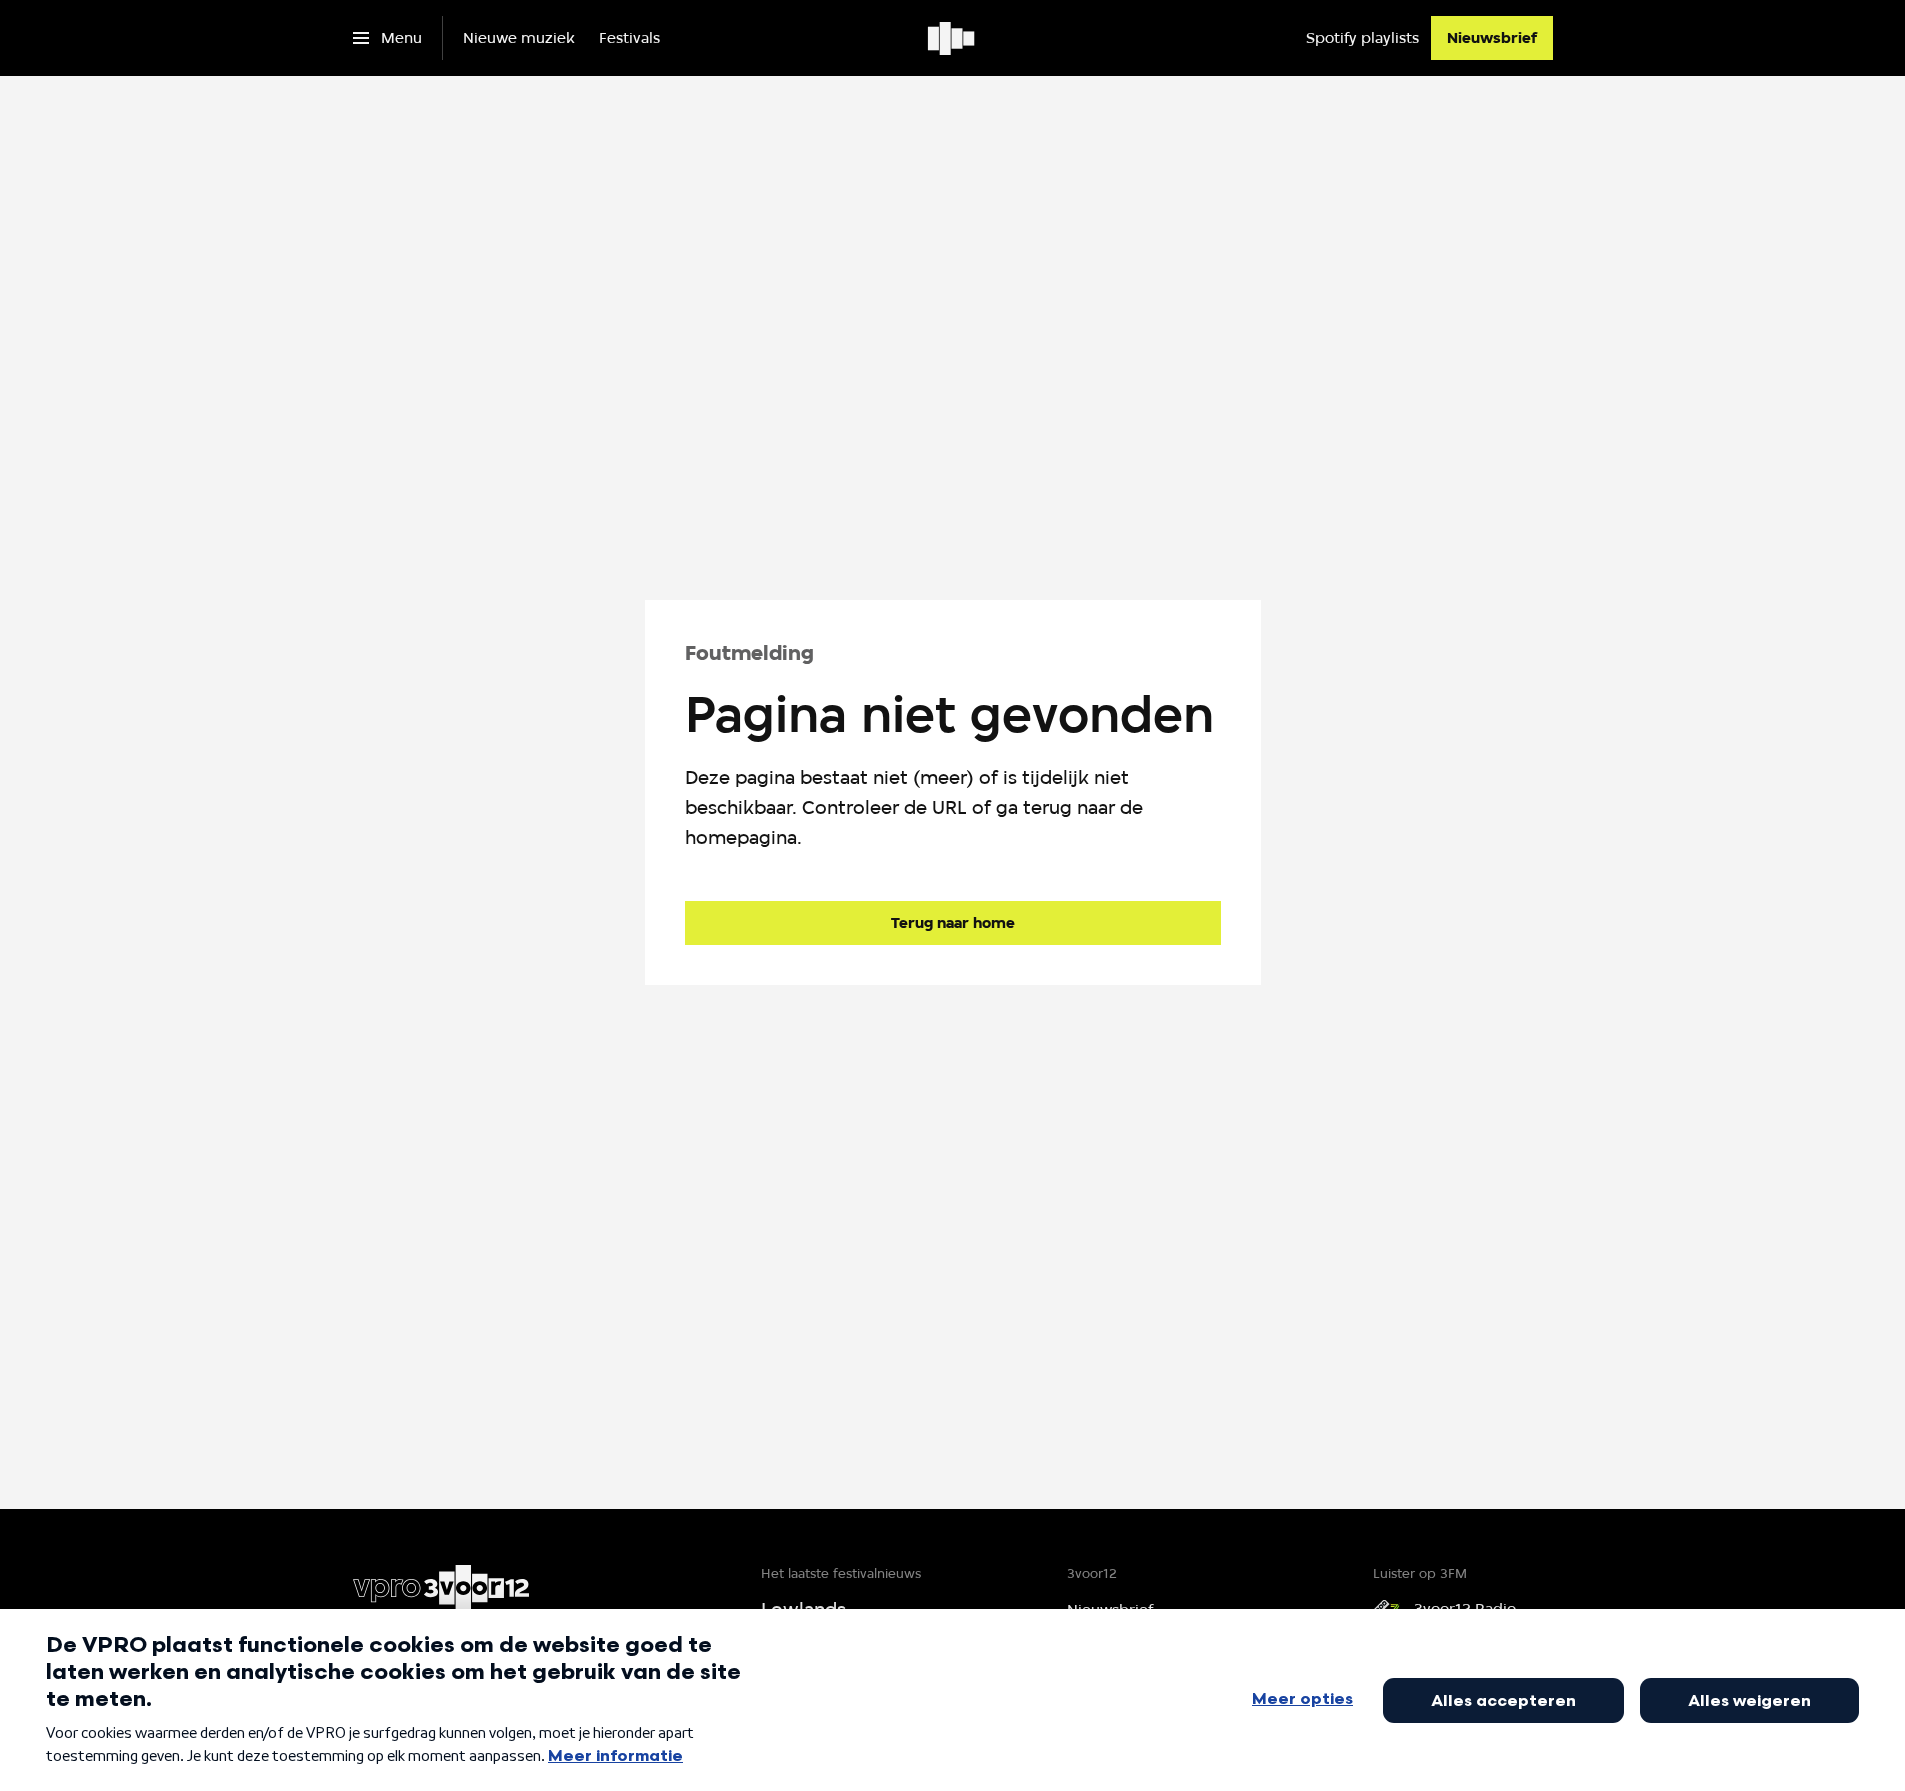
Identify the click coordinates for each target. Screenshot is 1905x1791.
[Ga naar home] (952, 38)
